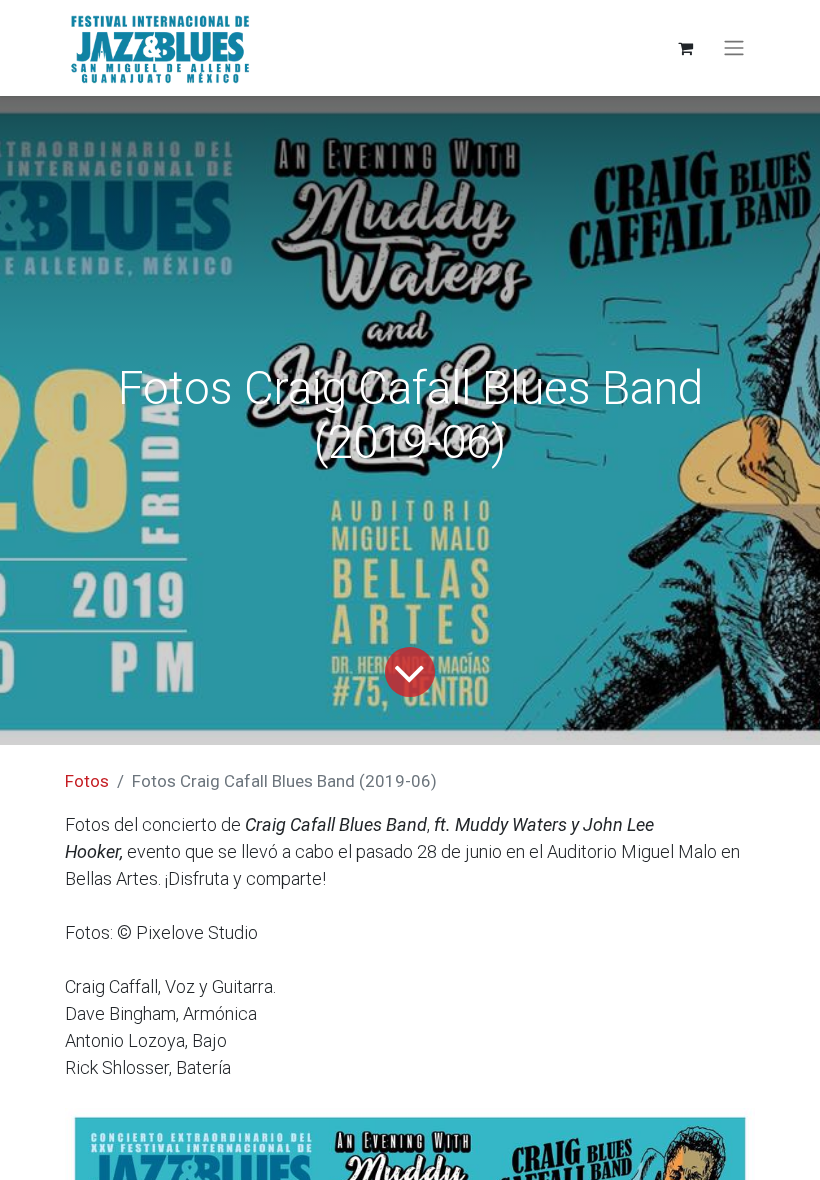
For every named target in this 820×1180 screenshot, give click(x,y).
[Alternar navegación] (734, 48)
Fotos (87, 781)
